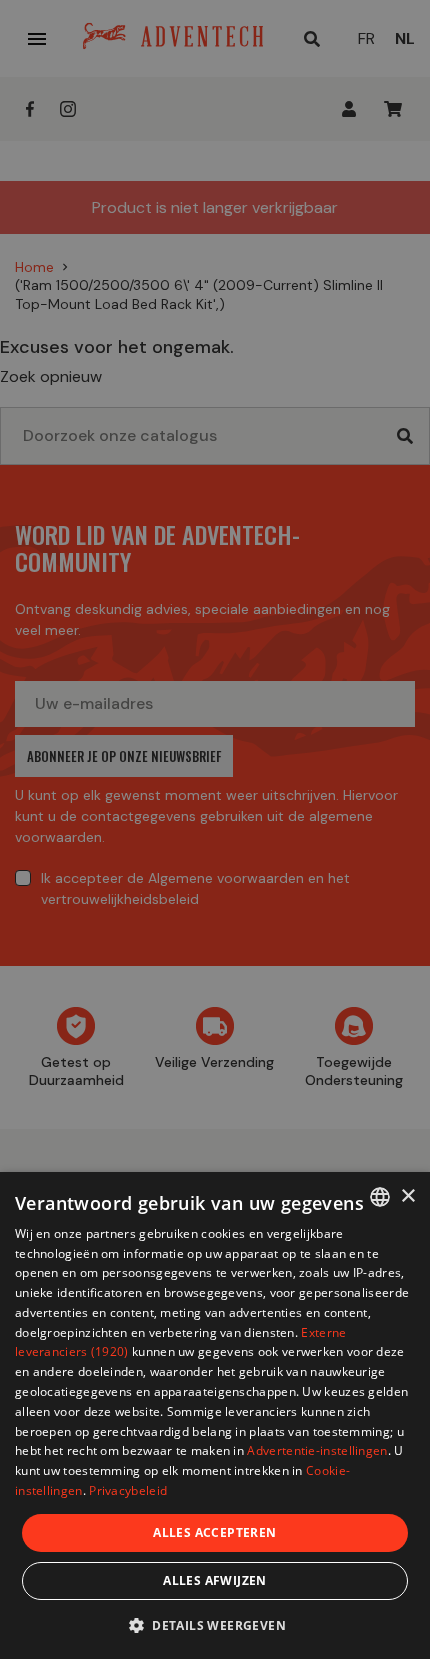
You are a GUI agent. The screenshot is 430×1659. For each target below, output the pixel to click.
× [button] (407, 1196)
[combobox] (380, 1197)
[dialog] (215, 1415)
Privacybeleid (128, 1490)
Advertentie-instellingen (317, 1450)
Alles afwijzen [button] (215, 1580)
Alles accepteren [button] (214, 1532)
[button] (215, 1624)
